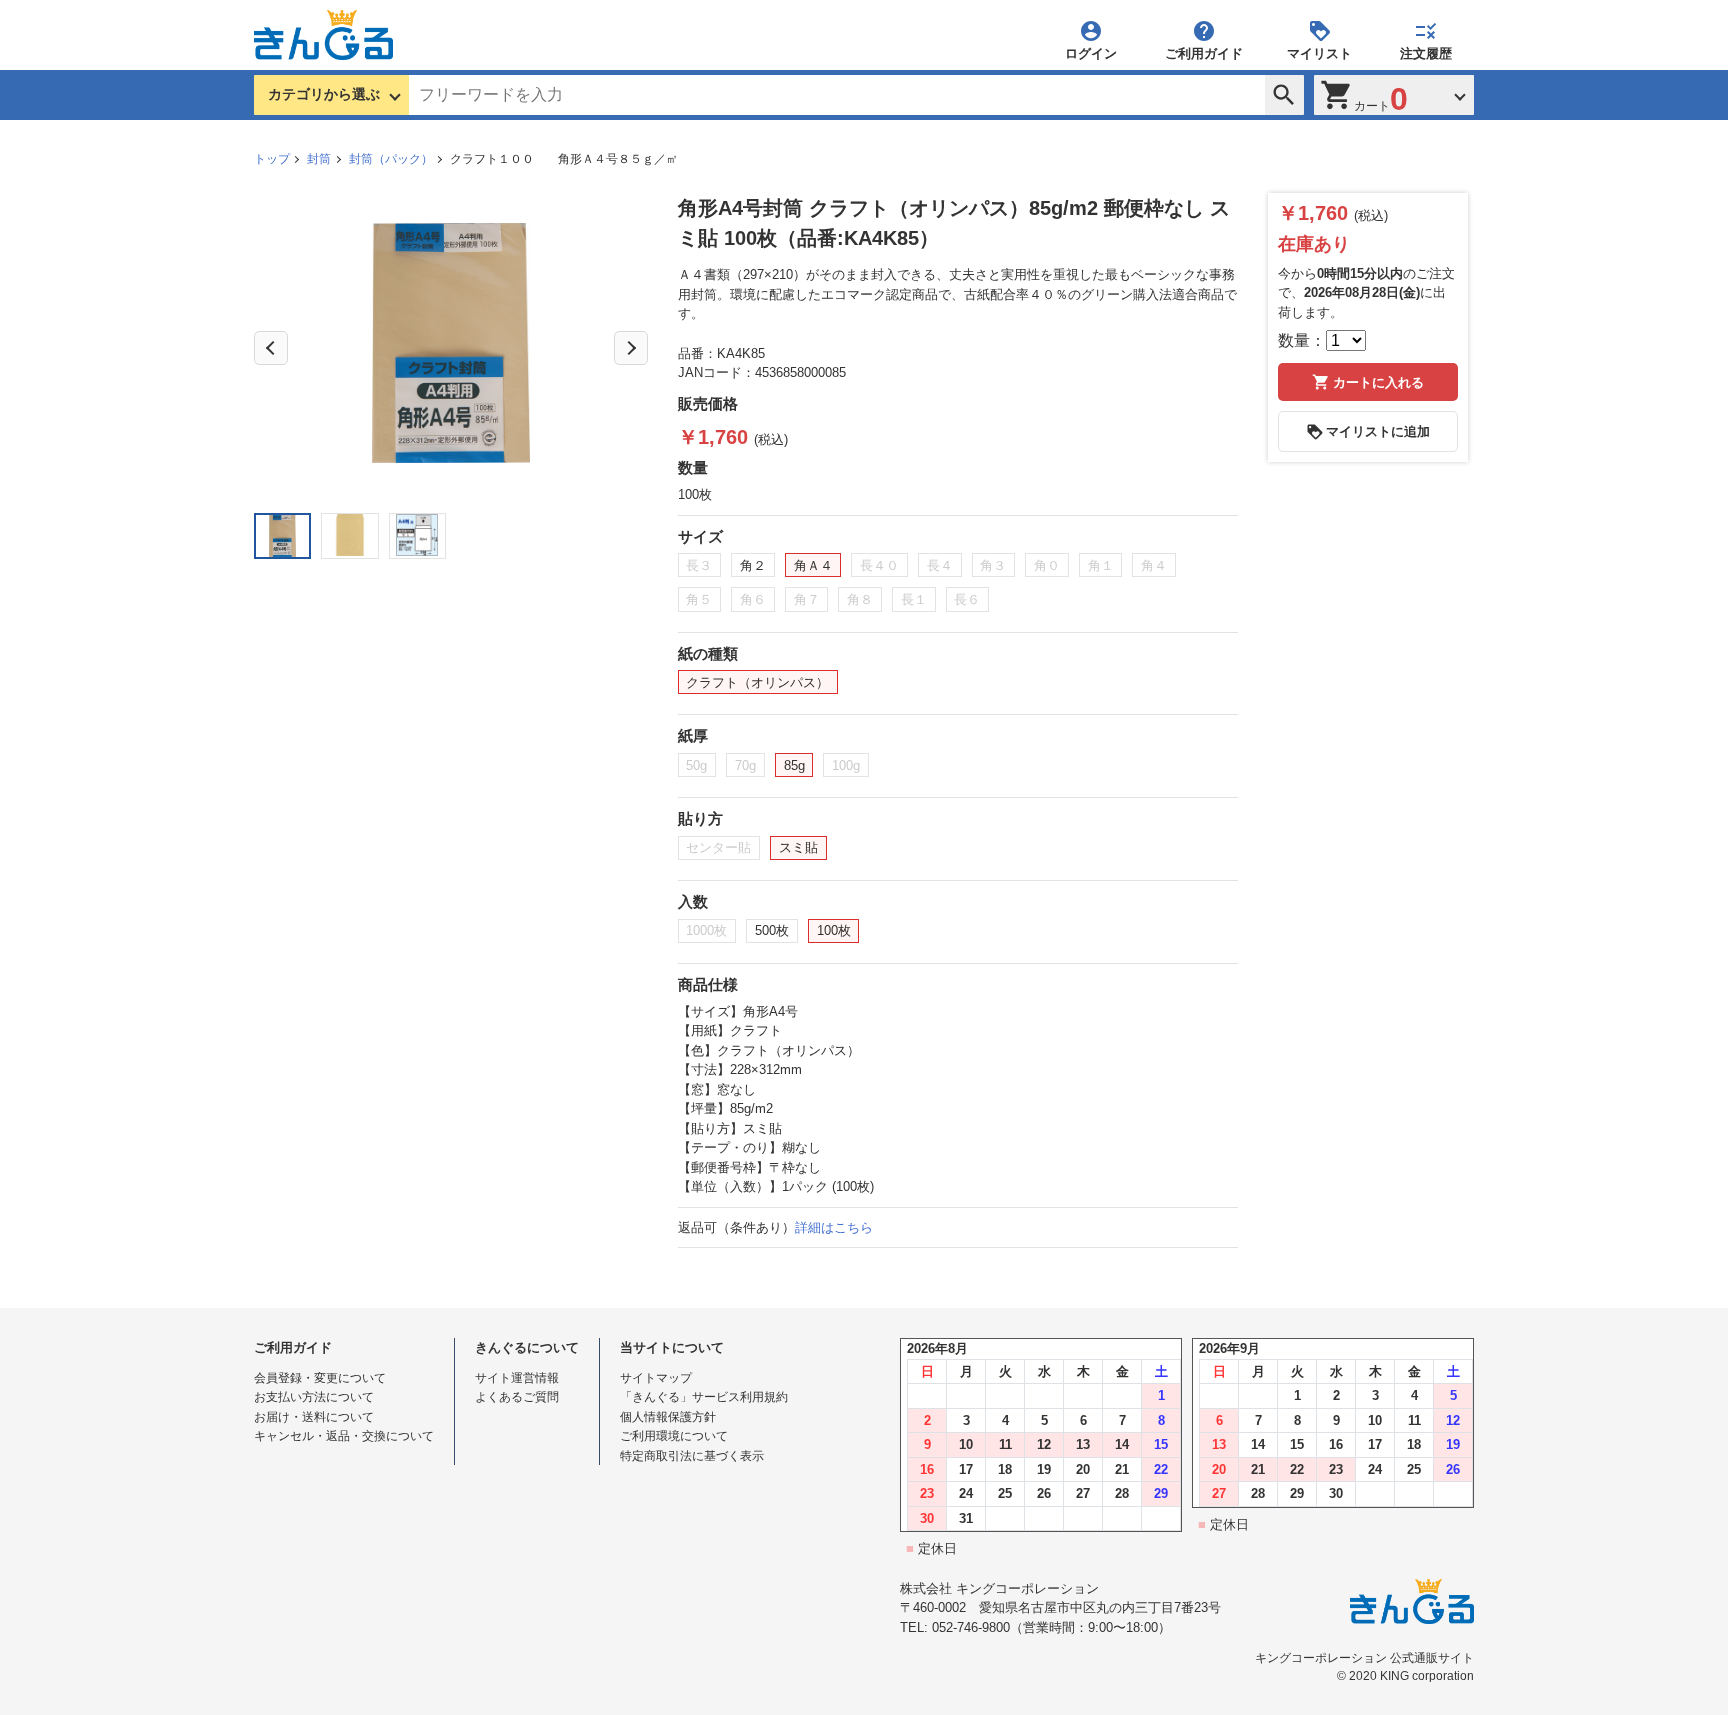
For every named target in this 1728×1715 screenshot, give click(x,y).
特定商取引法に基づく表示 (692, 1456)
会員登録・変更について (320, 1378)
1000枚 (706, 930)
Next (631, 348)
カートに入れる (1378, 382)
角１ (1101, 565)
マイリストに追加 (1378, 431)
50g (696, 765)
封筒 (319, 159)
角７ (807, 599)
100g (846, 765)
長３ (699, 565)
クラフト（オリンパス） (757, 682)
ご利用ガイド (1204, 53)
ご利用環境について (674, 1436)
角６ (753, 599)
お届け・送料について (314, 1417)
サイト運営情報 (517, 1378)
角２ (753, 565)
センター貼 (718, 847)
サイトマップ (656, 1378)
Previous (271, 348)
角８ (860, 599)
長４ (940, 565)
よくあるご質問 (517, 1397)
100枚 (834, 930)
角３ (993, 565)
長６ (967, 599)
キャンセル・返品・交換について (344, 1436)
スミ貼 (798, 847)
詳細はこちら (834, 1227)
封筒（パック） (391, 159)
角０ (1047, 565)
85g (794, 765)
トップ (272, 159)
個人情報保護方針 (668, 1417)
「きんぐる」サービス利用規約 (704, 1397)
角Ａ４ (813, 565)
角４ (1154, 565)
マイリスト (1319, 53)
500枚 (772, 930)
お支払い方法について (314, 1397)
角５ (699, 599)
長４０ (879, 565)
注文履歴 (1426, 53)
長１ (914, 599)
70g (745, 765)
